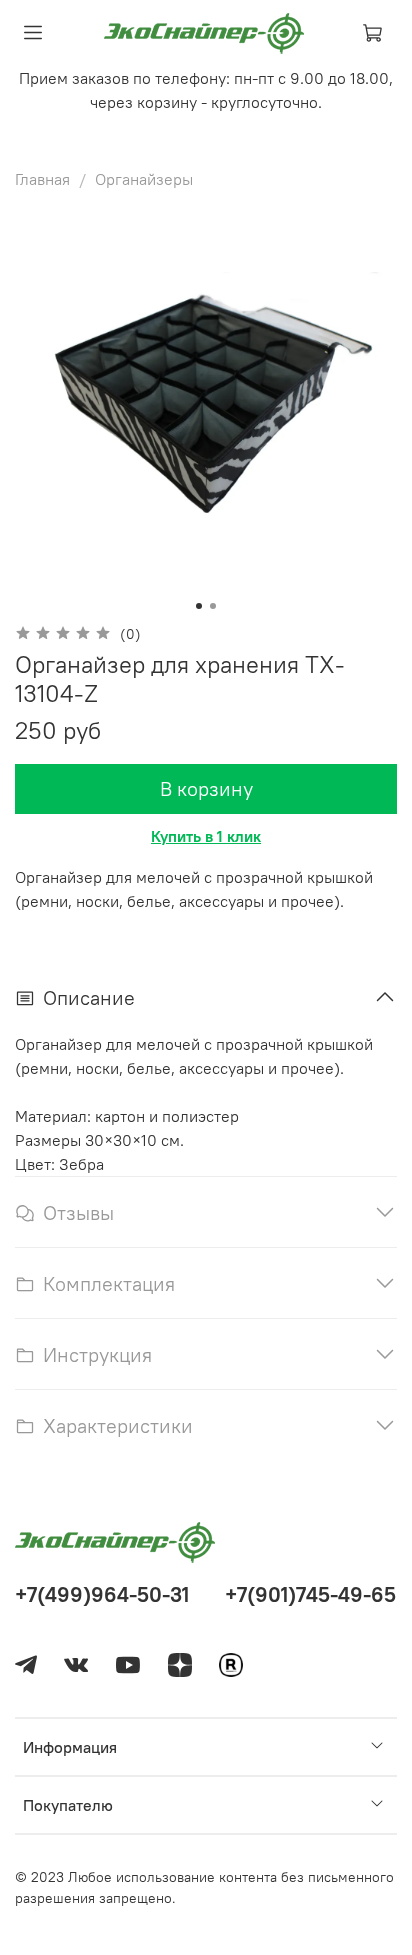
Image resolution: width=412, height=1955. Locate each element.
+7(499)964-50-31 (102, 1594)
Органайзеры (144, 179)
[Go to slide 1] (199, 606)
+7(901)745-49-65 (310, 1594)
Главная (42, 179)
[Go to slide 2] (213, 606)
